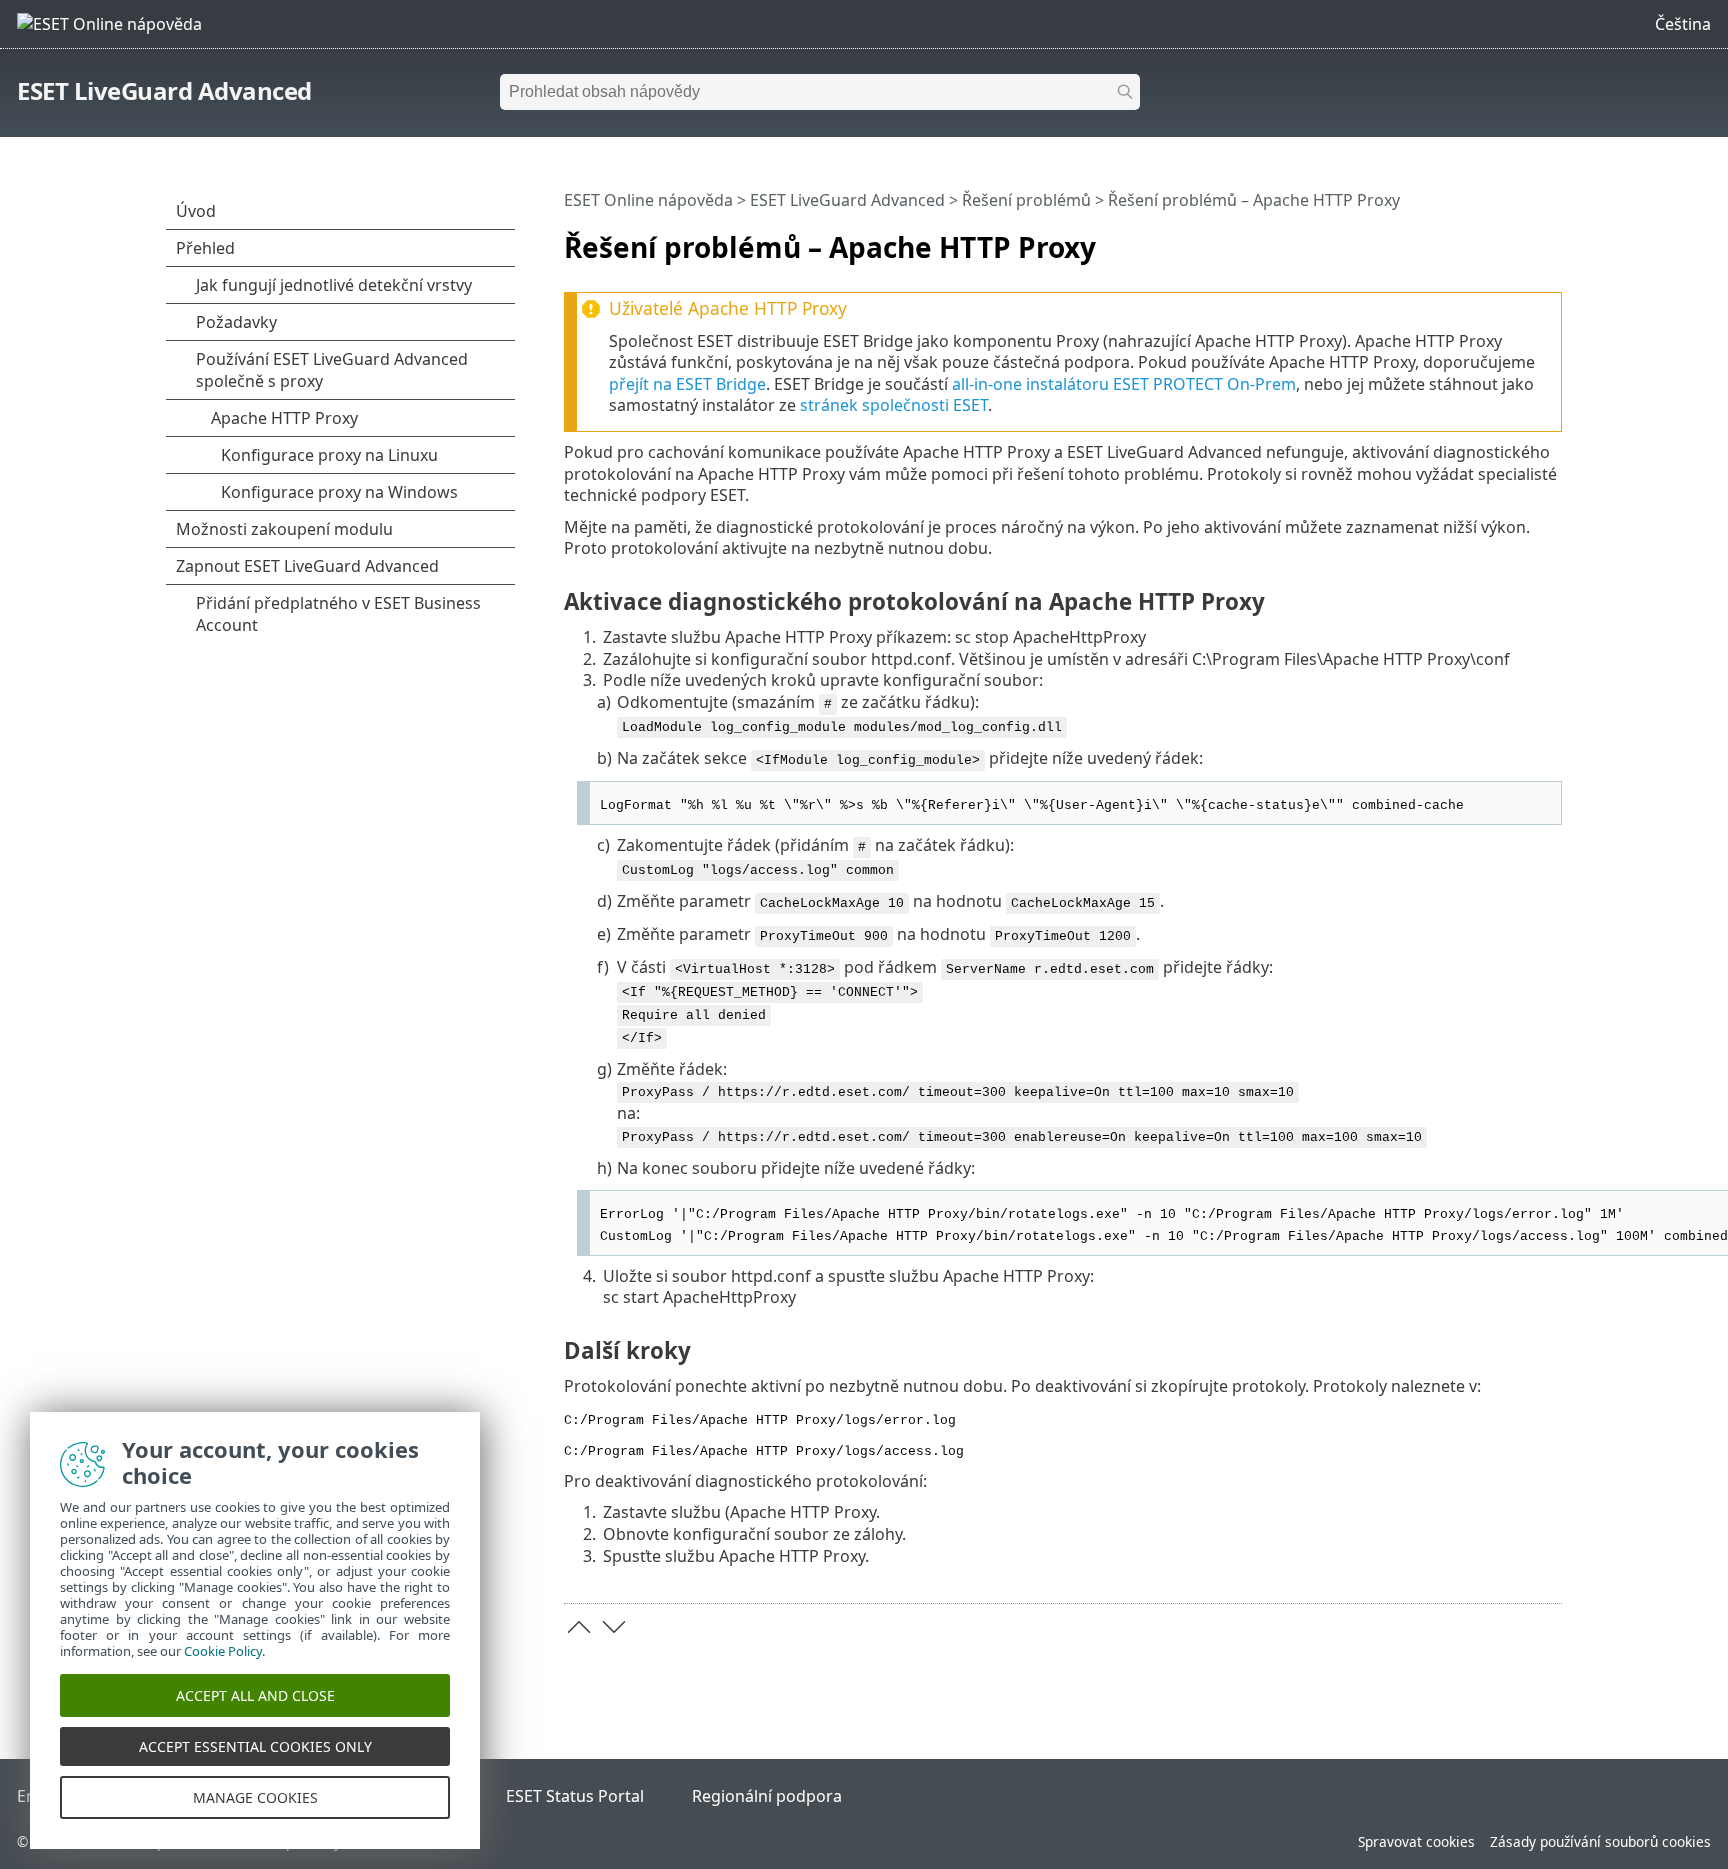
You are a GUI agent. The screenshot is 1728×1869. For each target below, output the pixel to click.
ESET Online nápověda (648, 200)
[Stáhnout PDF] (1521, 239)
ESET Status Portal (575, 1796)
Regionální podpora (767, 1796)
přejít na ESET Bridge (687, 384)
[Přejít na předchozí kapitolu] (579, 1627)
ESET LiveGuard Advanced (164, 90)
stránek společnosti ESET (894, 405)
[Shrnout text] (1551, 239)
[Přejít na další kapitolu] (614, 1627)
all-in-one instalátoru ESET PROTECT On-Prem (1124, 384)
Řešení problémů (1026, 200)
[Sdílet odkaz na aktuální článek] (1491, 239)
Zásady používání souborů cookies (1600, 1841)
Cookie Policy (223, 1651)
